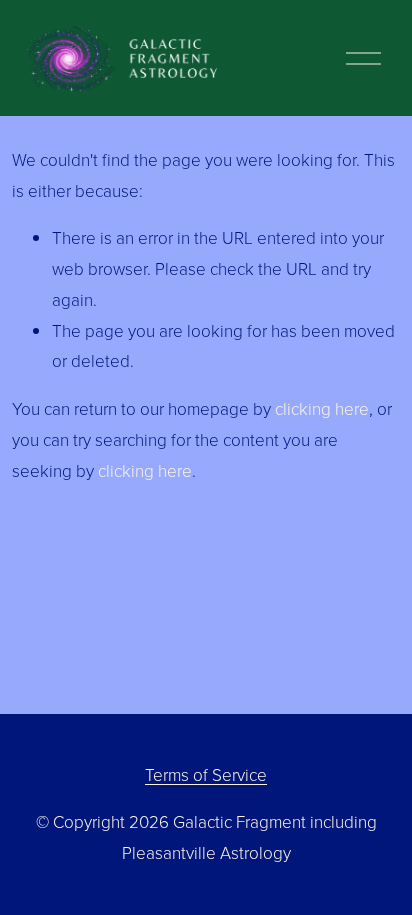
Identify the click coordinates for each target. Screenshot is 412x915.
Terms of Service (206, 774)
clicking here (322, 408)
